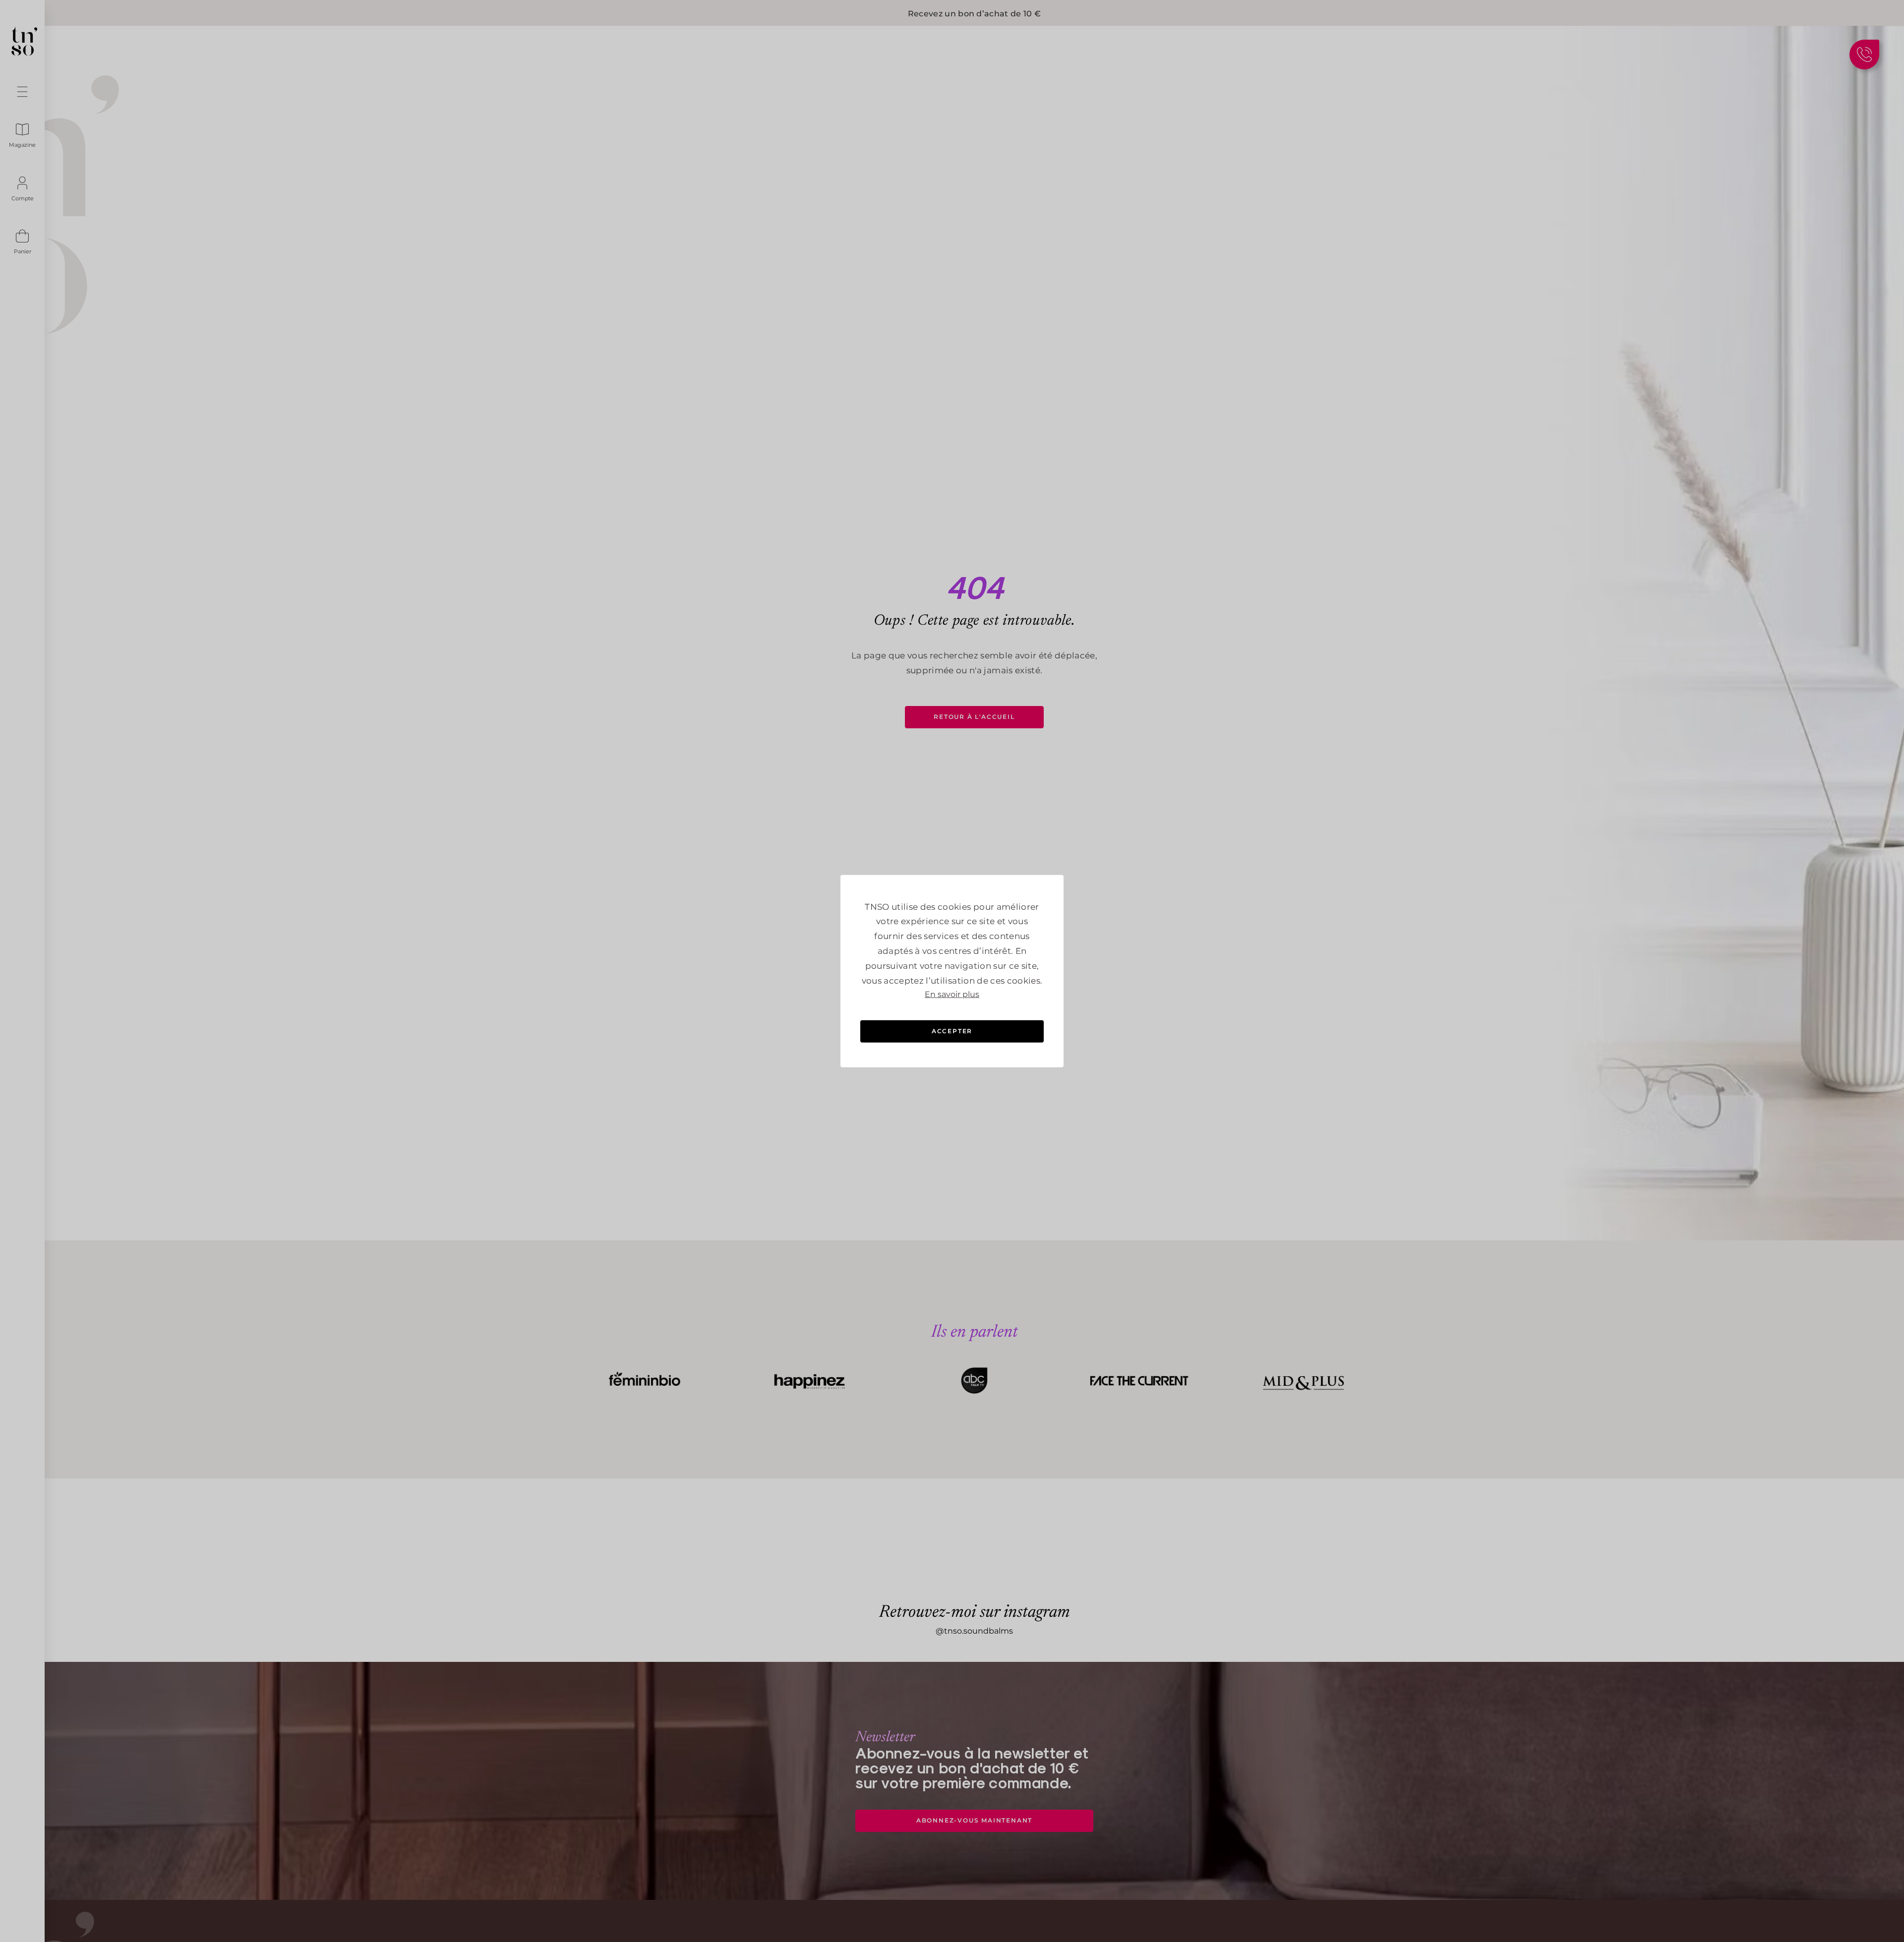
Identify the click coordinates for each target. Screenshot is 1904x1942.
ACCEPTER (952, 1031)
